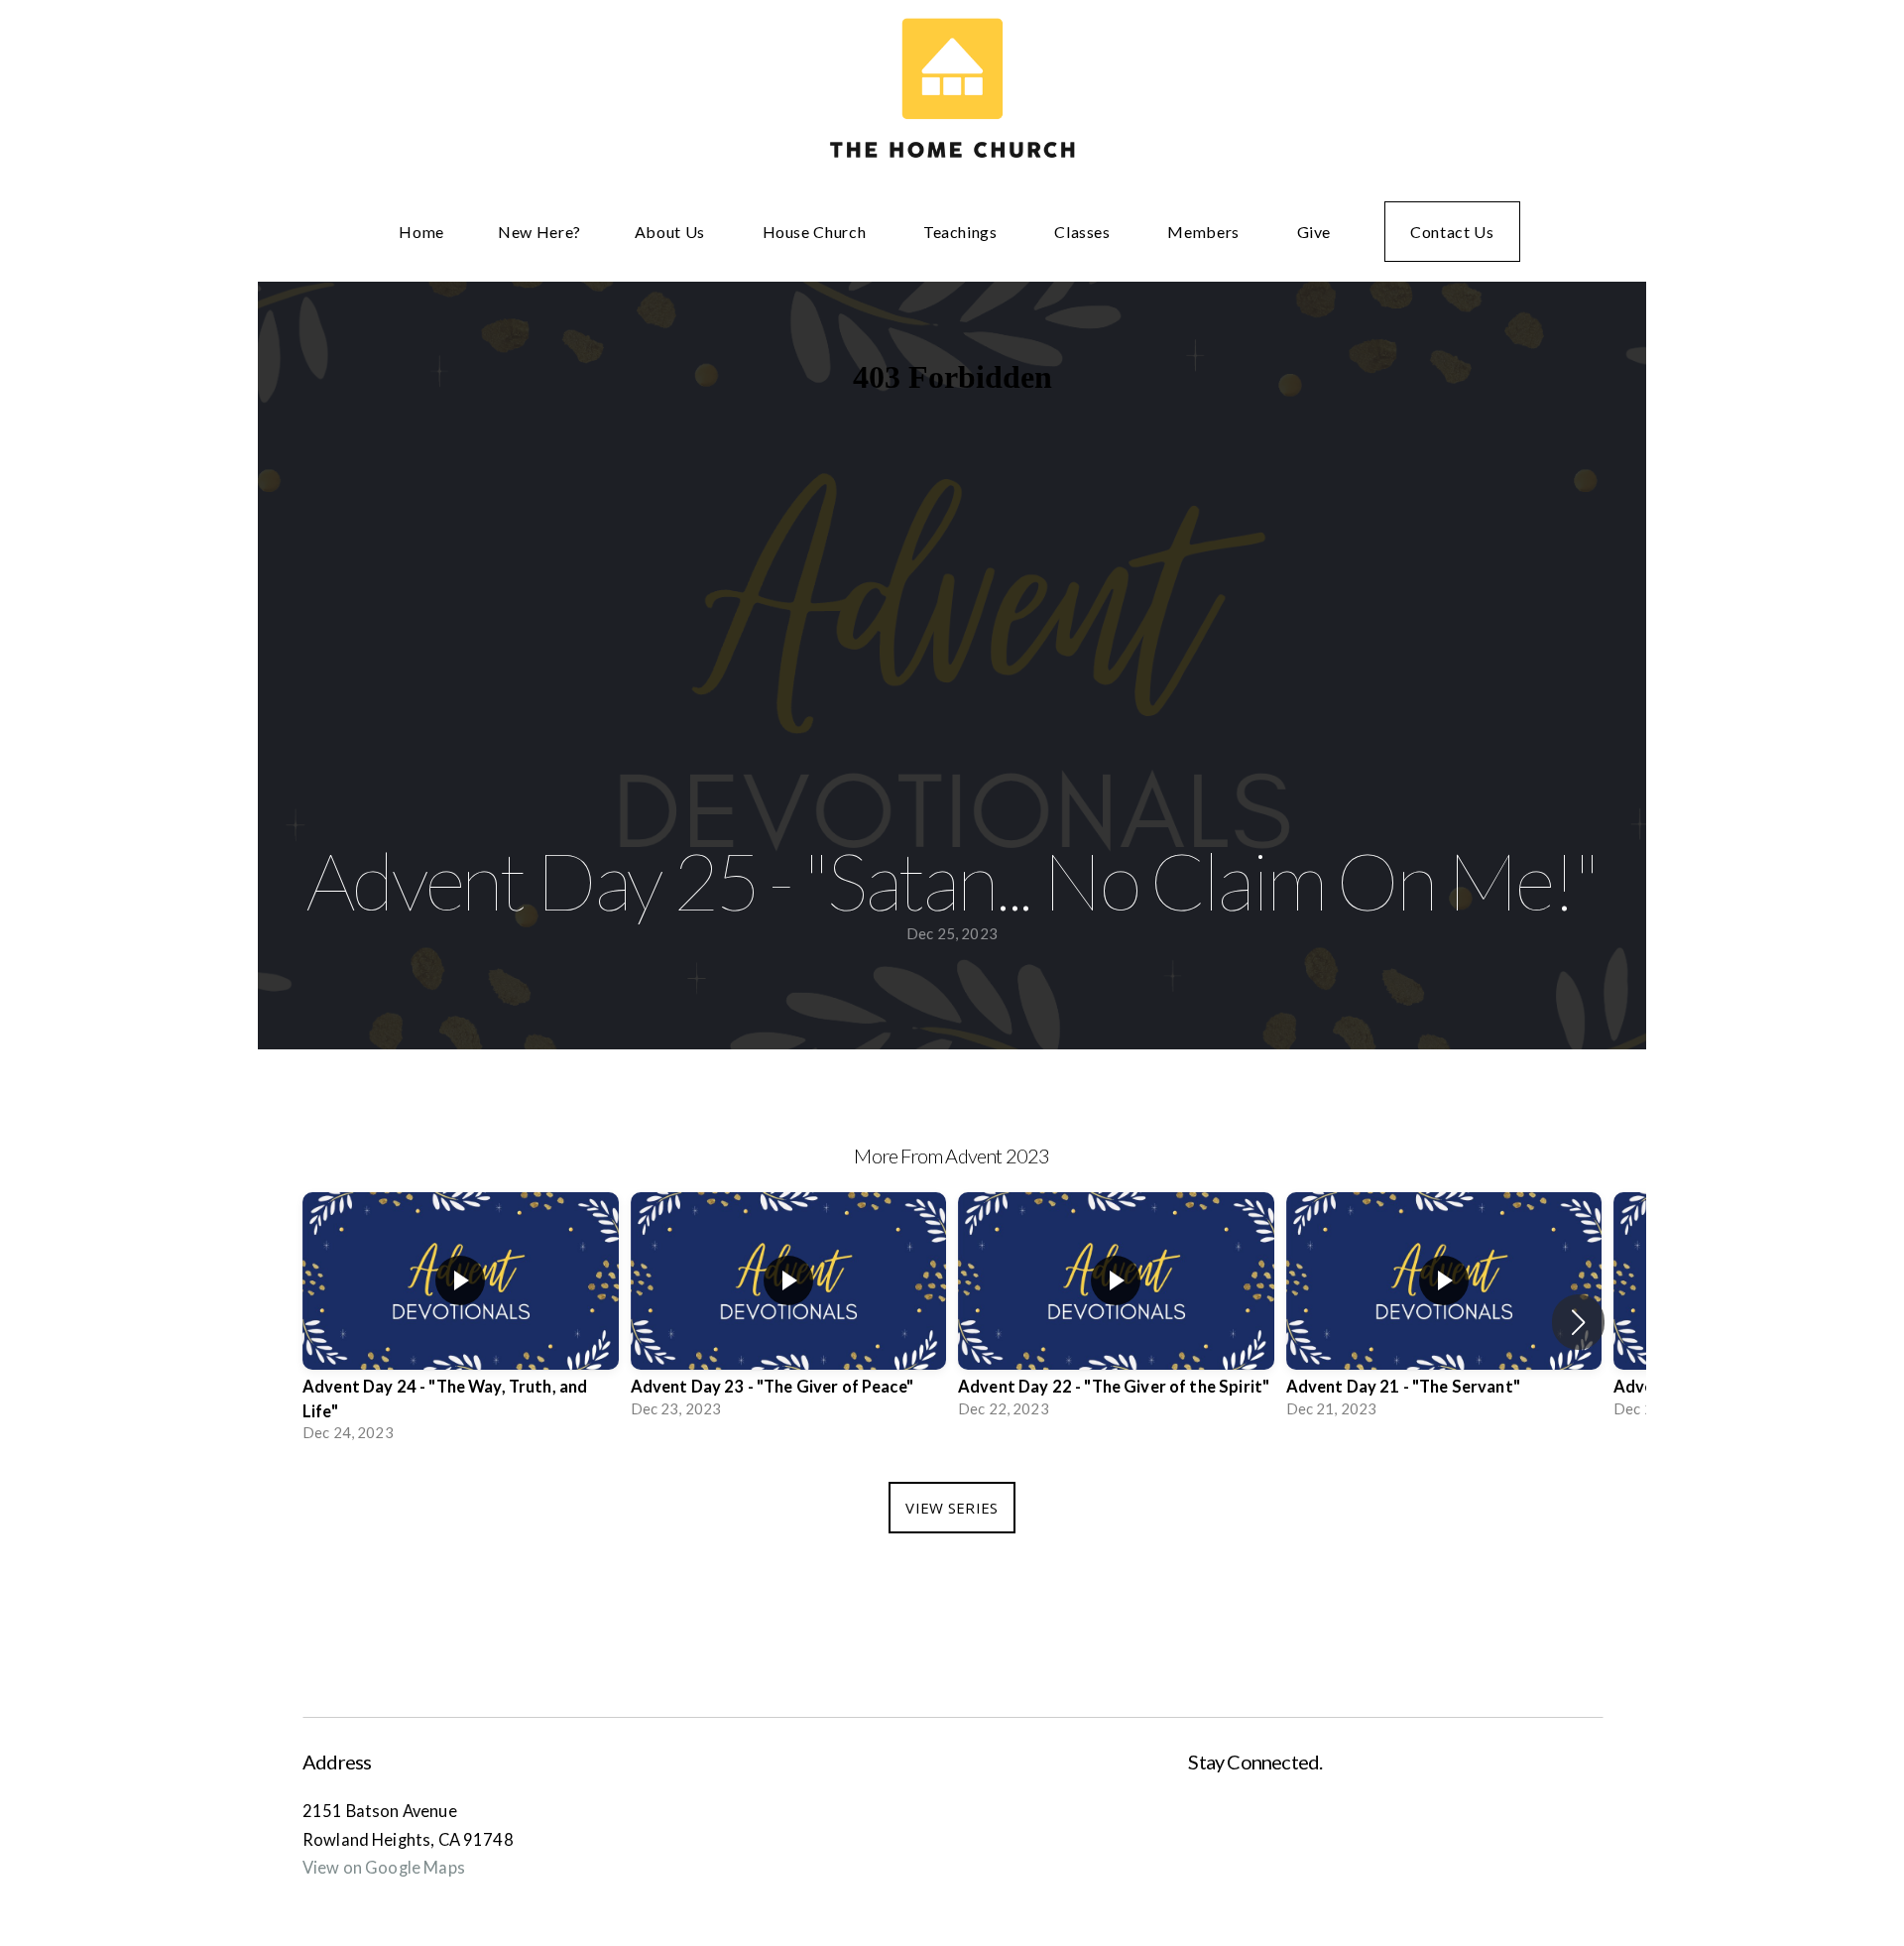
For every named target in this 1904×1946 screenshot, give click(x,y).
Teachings (962, 232)
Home (421, 232)
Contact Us (1452, 232)
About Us (672, 232)
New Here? (539, 232)
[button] (1578, 1322)
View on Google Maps (384, 1868)
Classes (1084, 232)
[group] (461, 1322)
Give (1314, 232)
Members (1205, 232)
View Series (952, 1508)
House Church (816, 232)
